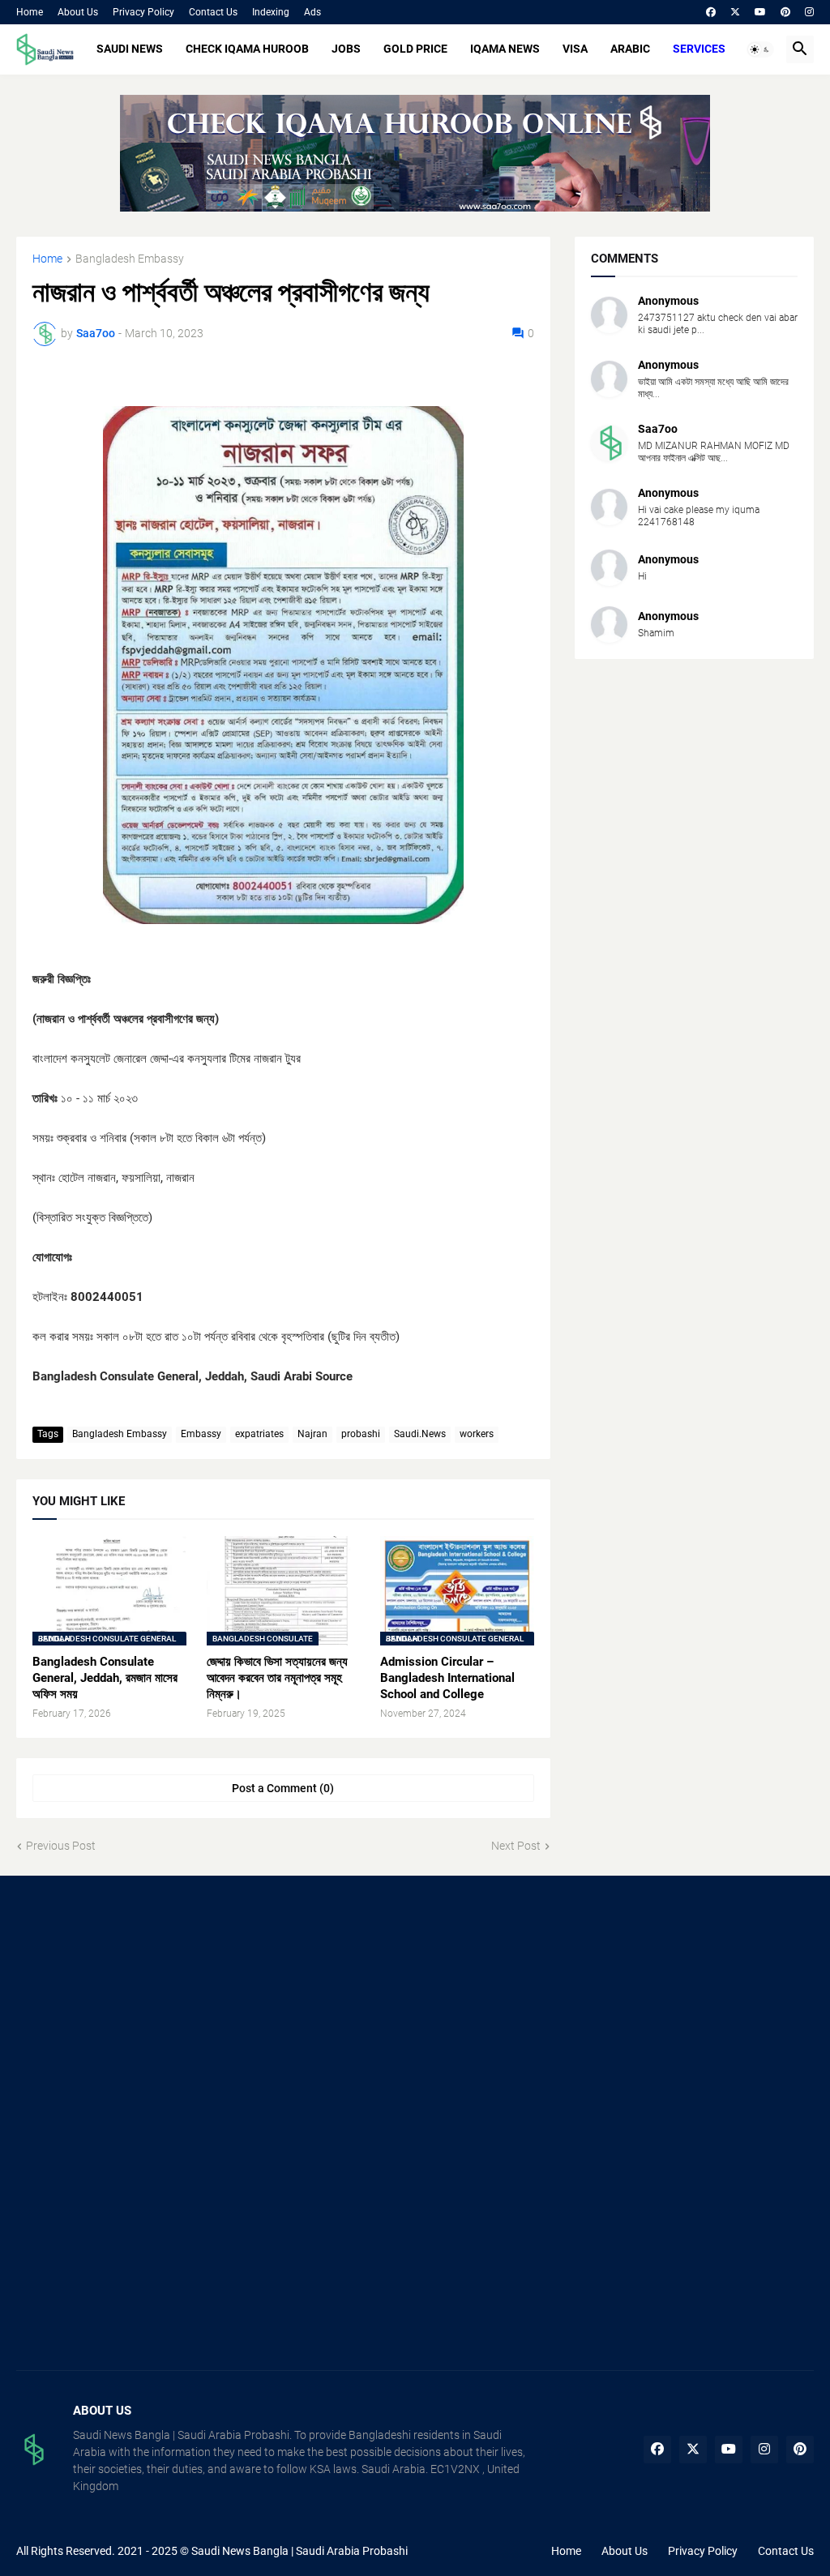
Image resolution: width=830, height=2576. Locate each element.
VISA (575, 49)
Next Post (516, 1846)
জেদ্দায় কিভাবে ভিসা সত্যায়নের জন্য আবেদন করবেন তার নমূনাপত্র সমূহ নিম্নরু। (277, 1678)
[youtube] (760, 12)
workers (477, 1434)
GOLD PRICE (415, 49)
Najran (312, 1434)
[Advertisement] (141, 2009)
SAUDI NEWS (130, 49)
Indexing (271, 12)
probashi (361, 1434)
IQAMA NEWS (505, 49)
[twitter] (735, 12)
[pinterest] (785, 12)
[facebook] (711, 12)
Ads (312, 12)
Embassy (201, 1434)
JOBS (346, 49)
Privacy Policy (143, 12)
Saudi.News (420, 1434)
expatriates (259, 1434)
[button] (760, 49)
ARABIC (630, 49)
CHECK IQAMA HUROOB (247, 49)
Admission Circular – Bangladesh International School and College (447, 1678)
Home (30, 12)
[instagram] (809, 12)
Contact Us (213, 12)
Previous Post (61, 1846)
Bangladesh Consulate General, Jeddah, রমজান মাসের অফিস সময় (105, 1678)
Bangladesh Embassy (130, 259)
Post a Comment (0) (283, 1788)
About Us (78, 12)
